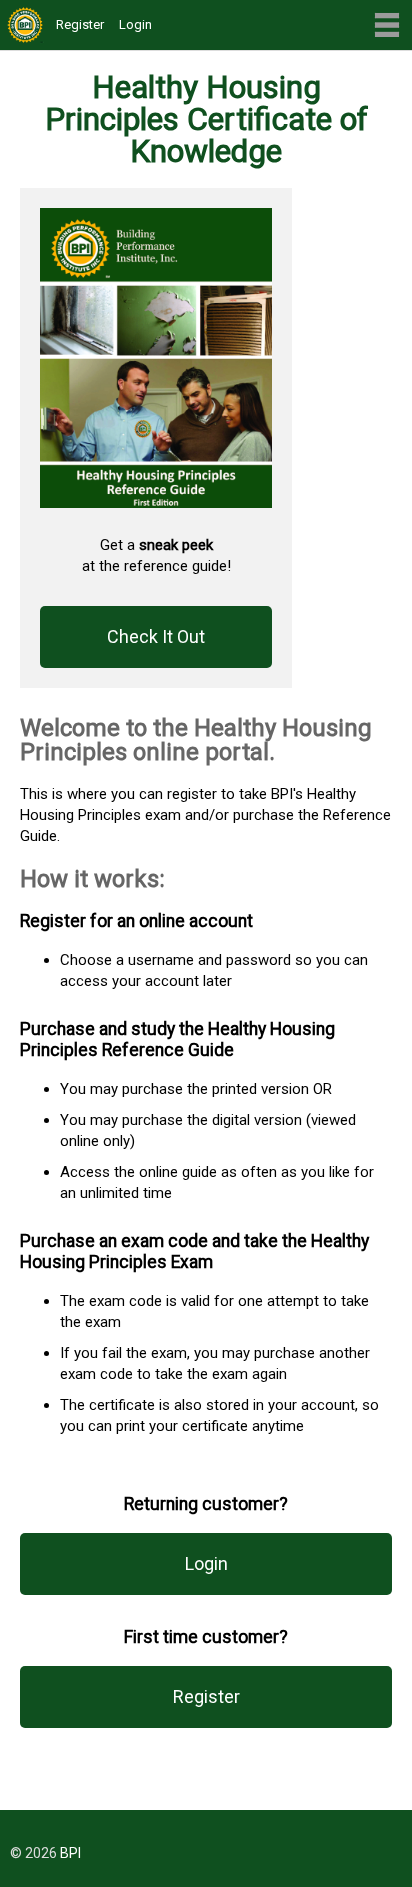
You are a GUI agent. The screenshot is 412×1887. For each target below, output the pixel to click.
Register (80, 24)
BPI (70, 1853)
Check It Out (156, 636)
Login (135, 24)
